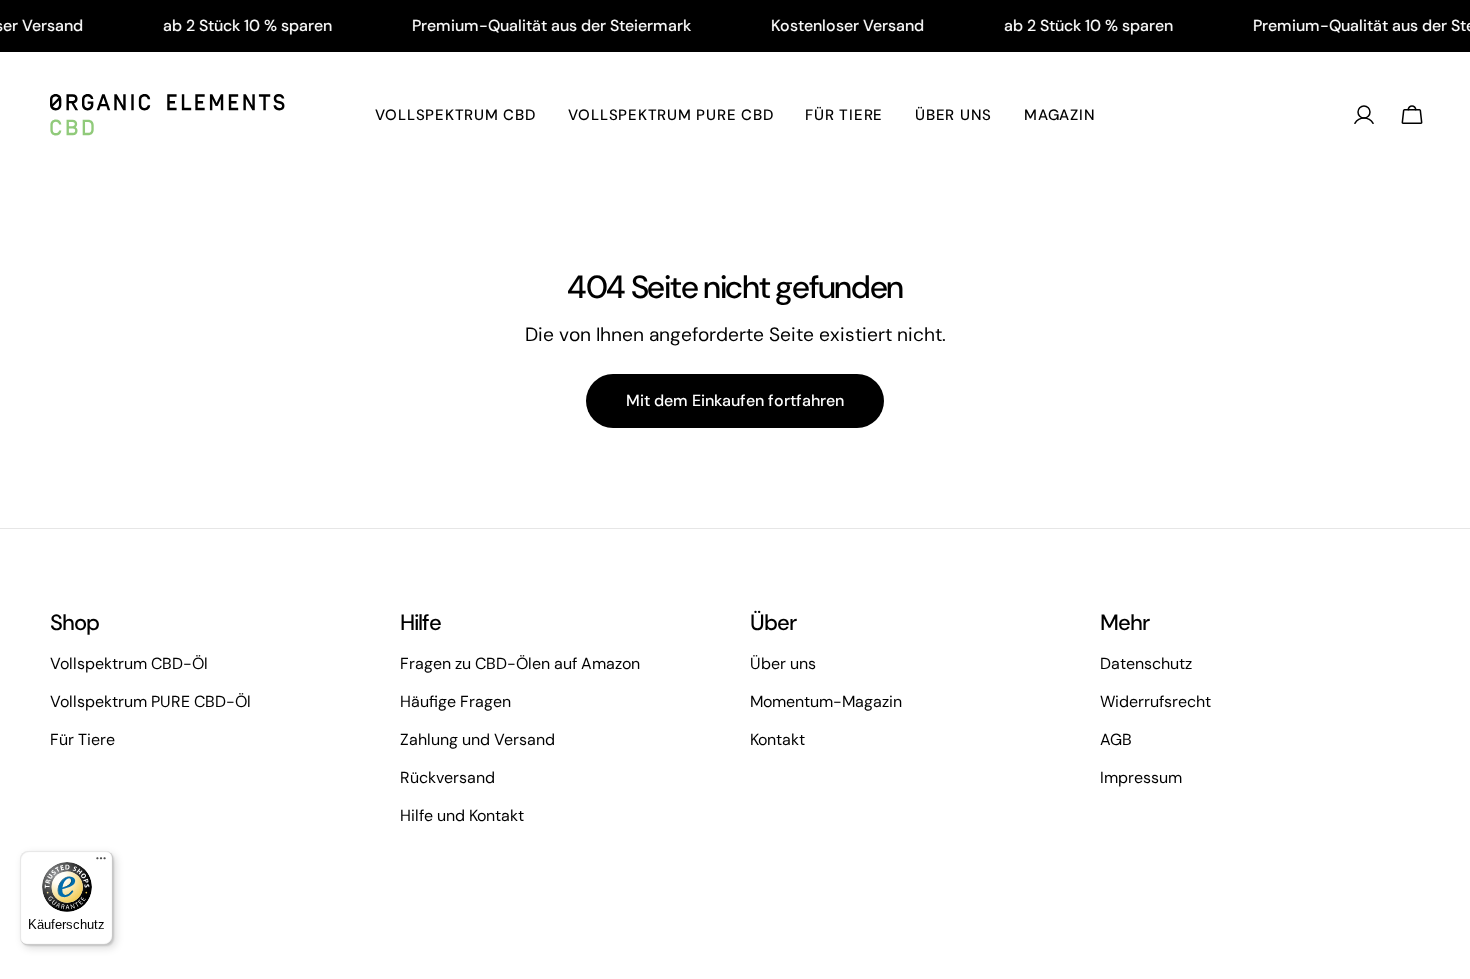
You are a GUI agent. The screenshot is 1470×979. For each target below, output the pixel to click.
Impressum (1141, 777)
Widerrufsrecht (1155, 701)
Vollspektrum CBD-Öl (129, 663)
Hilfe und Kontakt (462, 815)
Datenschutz (1146, 663)
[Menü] (101, 863)
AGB (1116, 739)
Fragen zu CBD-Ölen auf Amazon (520, 663)
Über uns (783, 663)
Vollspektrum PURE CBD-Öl (150, 701)
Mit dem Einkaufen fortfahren (735, 400)
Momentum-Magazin (826, 701)
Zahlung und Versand (477, 739)
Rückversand (447, 777)
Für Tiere (82, 739)
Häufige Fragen (455, 701)
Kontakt (777, 739)
